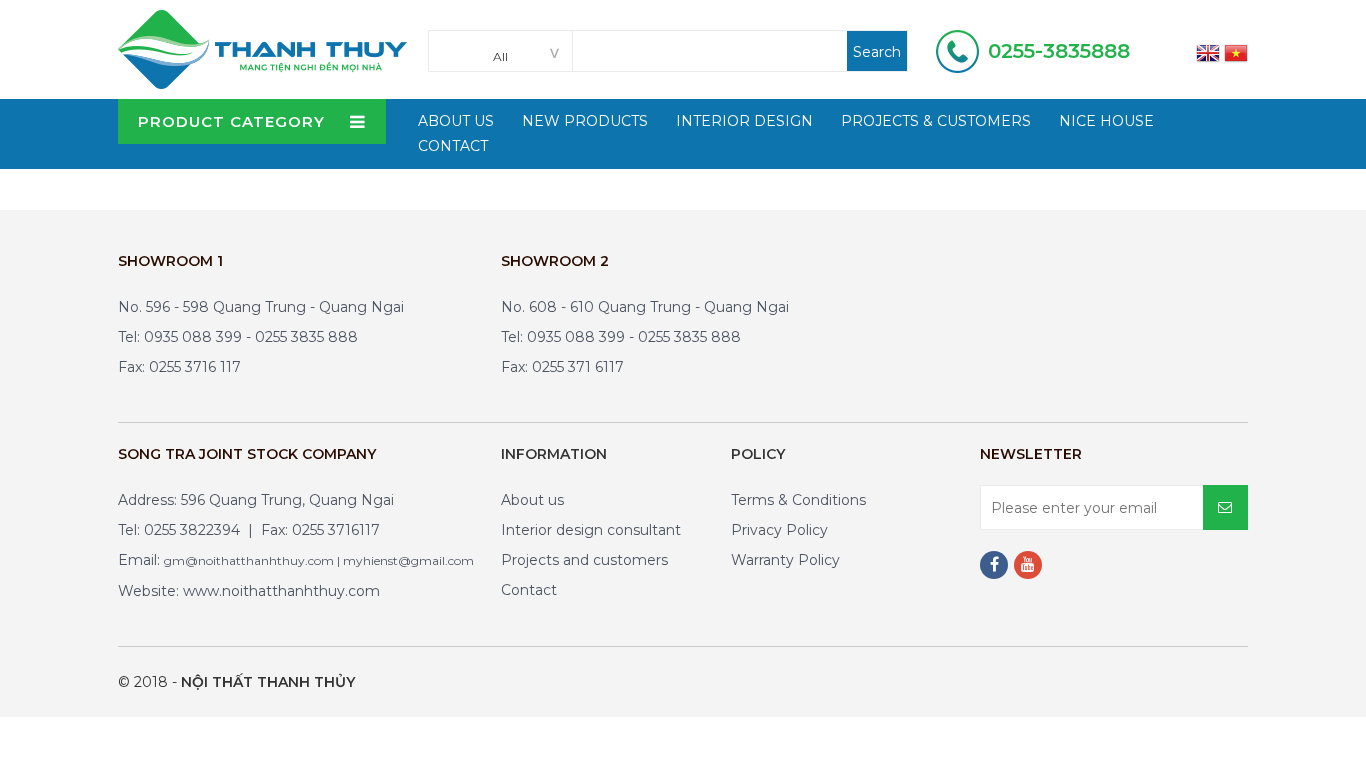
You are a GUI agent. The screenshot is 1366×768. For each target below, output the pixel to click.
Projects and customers (584, 560)
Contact (453, 146)
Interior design (744, 121)
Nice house (1106, 121)
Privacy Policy (779, 530)
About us (532, 500)
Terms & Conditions (798, 500)
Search (877, 52)
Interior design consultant (591, 530)
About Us (456, 121)
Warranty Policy (785, 560)
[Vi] (1236, 52)
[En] (1208, 52)
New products (585, 121)
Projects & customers (936, 121)
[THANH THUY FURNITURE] (262, 48)
